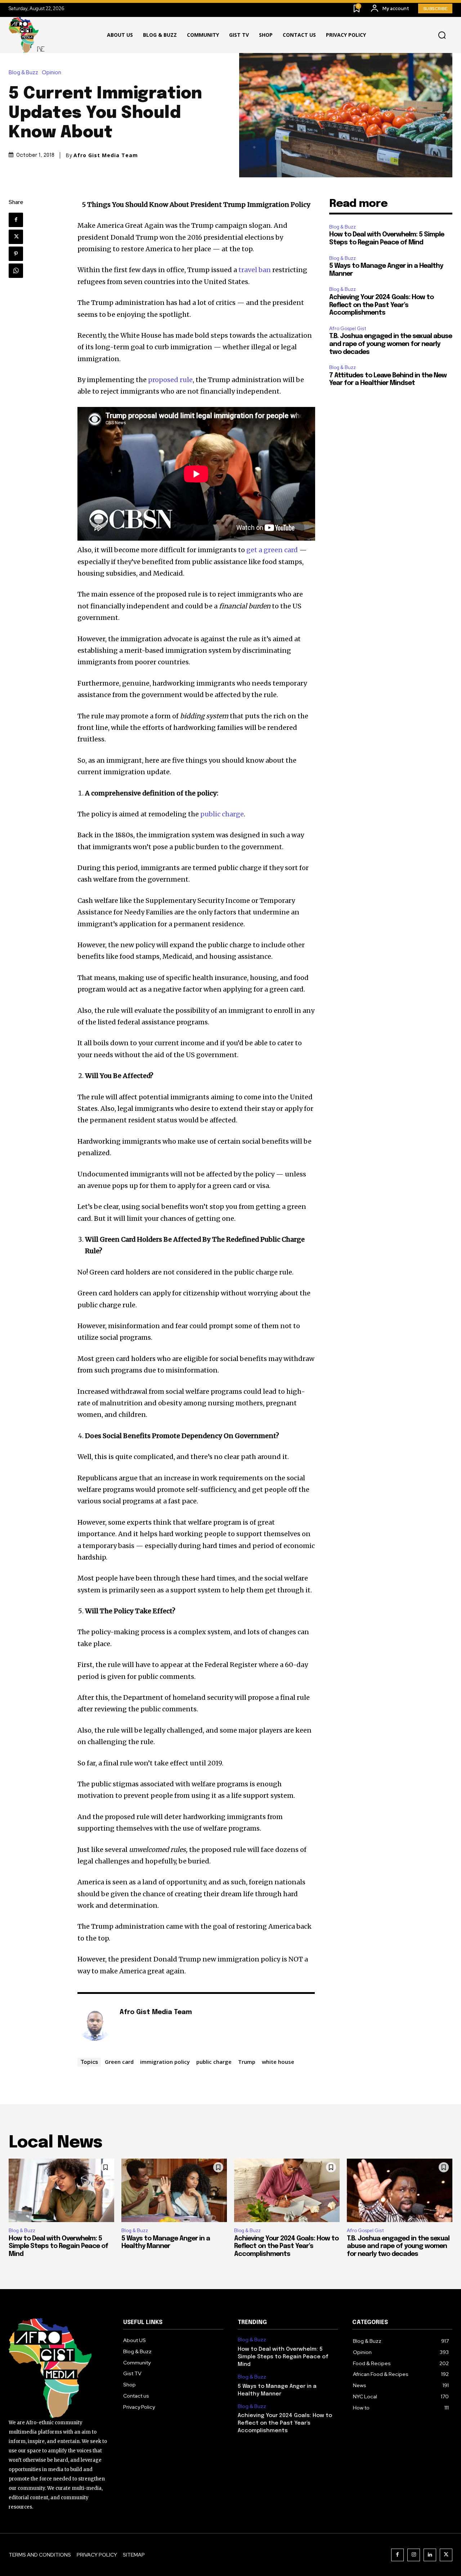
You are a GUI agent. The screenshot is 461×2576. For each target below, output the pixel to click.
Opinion (52, 73)
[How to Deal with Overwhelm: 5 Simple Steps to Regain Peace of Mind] (61, 2190)
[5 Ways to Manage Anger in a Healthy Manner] (174, 2190)
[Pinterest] (16, 254)
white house (278, 2062)
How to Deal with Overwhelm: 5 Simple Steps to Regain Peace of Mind (58, 2246)
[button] (442, 35)
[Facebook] (16, 220)
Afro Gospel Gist (348, 329)
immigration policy (165, 2062)
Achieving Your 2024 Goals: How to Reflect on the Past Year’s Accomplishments (381, 305)
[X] (16, 237)
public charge (214, 2062)
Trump (247, 2062)
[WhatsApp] (16, 271)
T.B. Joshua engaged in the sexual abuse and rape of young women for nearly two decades (391, 344)
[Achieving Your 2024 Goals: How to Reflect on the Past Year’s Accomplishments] (287, 2190)
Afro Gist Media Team (106, 155)
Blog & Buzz (23, 73)
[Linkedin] (430, 2555)
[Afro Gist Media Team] (95, 2023)
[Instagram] (414, 2555)
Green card (119, 2062)
